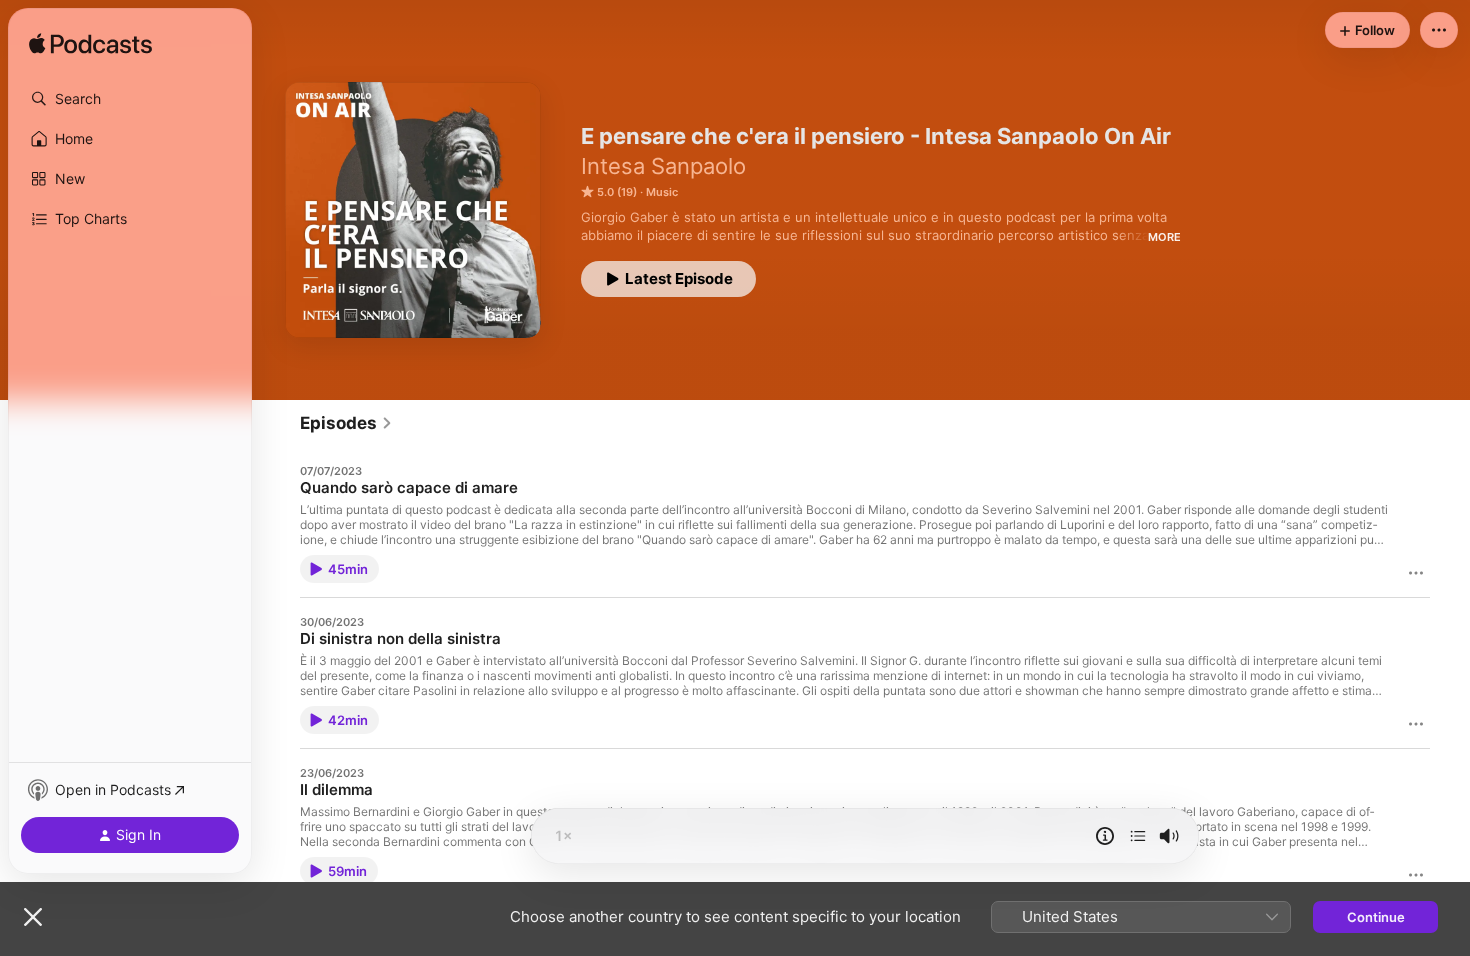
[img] (90, 45)
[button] (130, 99)
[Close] (33, 917)
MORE (1164, 237)
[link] (346, 423)
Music (662, 192)
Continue (1376, 917)
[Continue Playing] (1138, 836)
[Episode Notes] (1105, 836)
